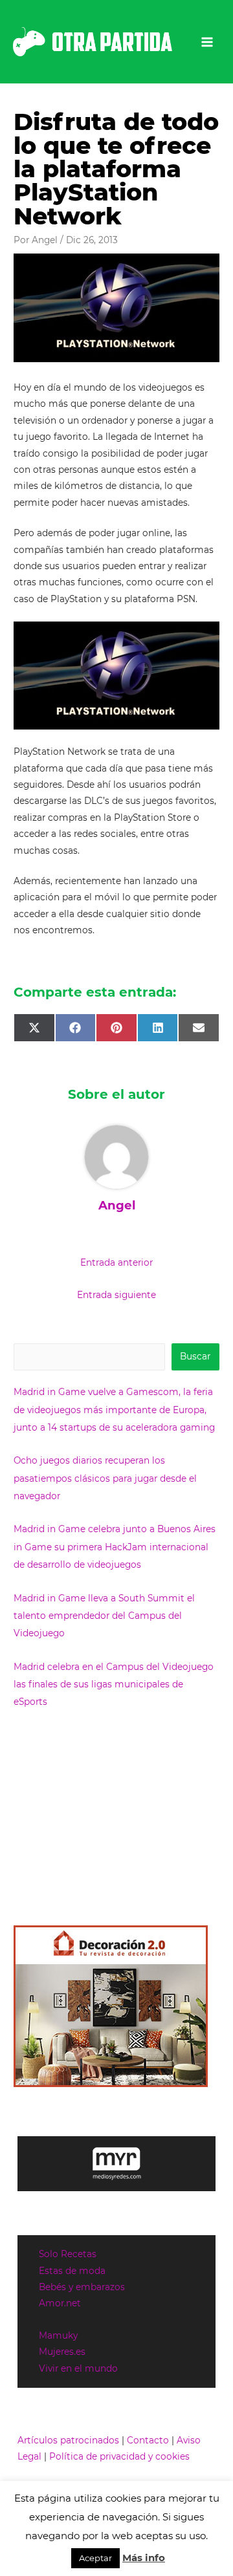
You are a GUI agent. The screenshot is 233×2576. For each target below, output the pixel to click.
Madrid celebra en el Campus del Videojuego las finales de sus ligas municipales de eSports (114, 1684)
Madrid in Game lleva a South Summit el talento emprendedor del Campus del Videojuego (104, 1616)
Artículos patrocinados (68, 2440)
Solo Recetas (68, 2254)
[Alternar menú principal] (207, 42)
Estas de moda (72, 2271)
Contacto (148, 2440)
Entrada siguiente (116, 1295)
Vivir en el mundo (78, 2368)
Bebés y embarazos (82, 2287)
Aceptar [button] (95, 2558)
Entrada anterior (116, 1262)
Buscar (195, 1356)
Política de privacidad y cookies (119, 2456)
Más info (144, 2558)
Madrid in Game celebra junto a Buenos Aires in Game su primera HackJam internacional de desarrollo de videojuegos (115, 1547)
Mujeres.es (62, 2352)
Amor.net (60, 2303)
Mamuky (58, 2335)
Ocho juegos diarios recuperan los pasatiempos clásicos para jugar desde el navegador (105, 1478)
